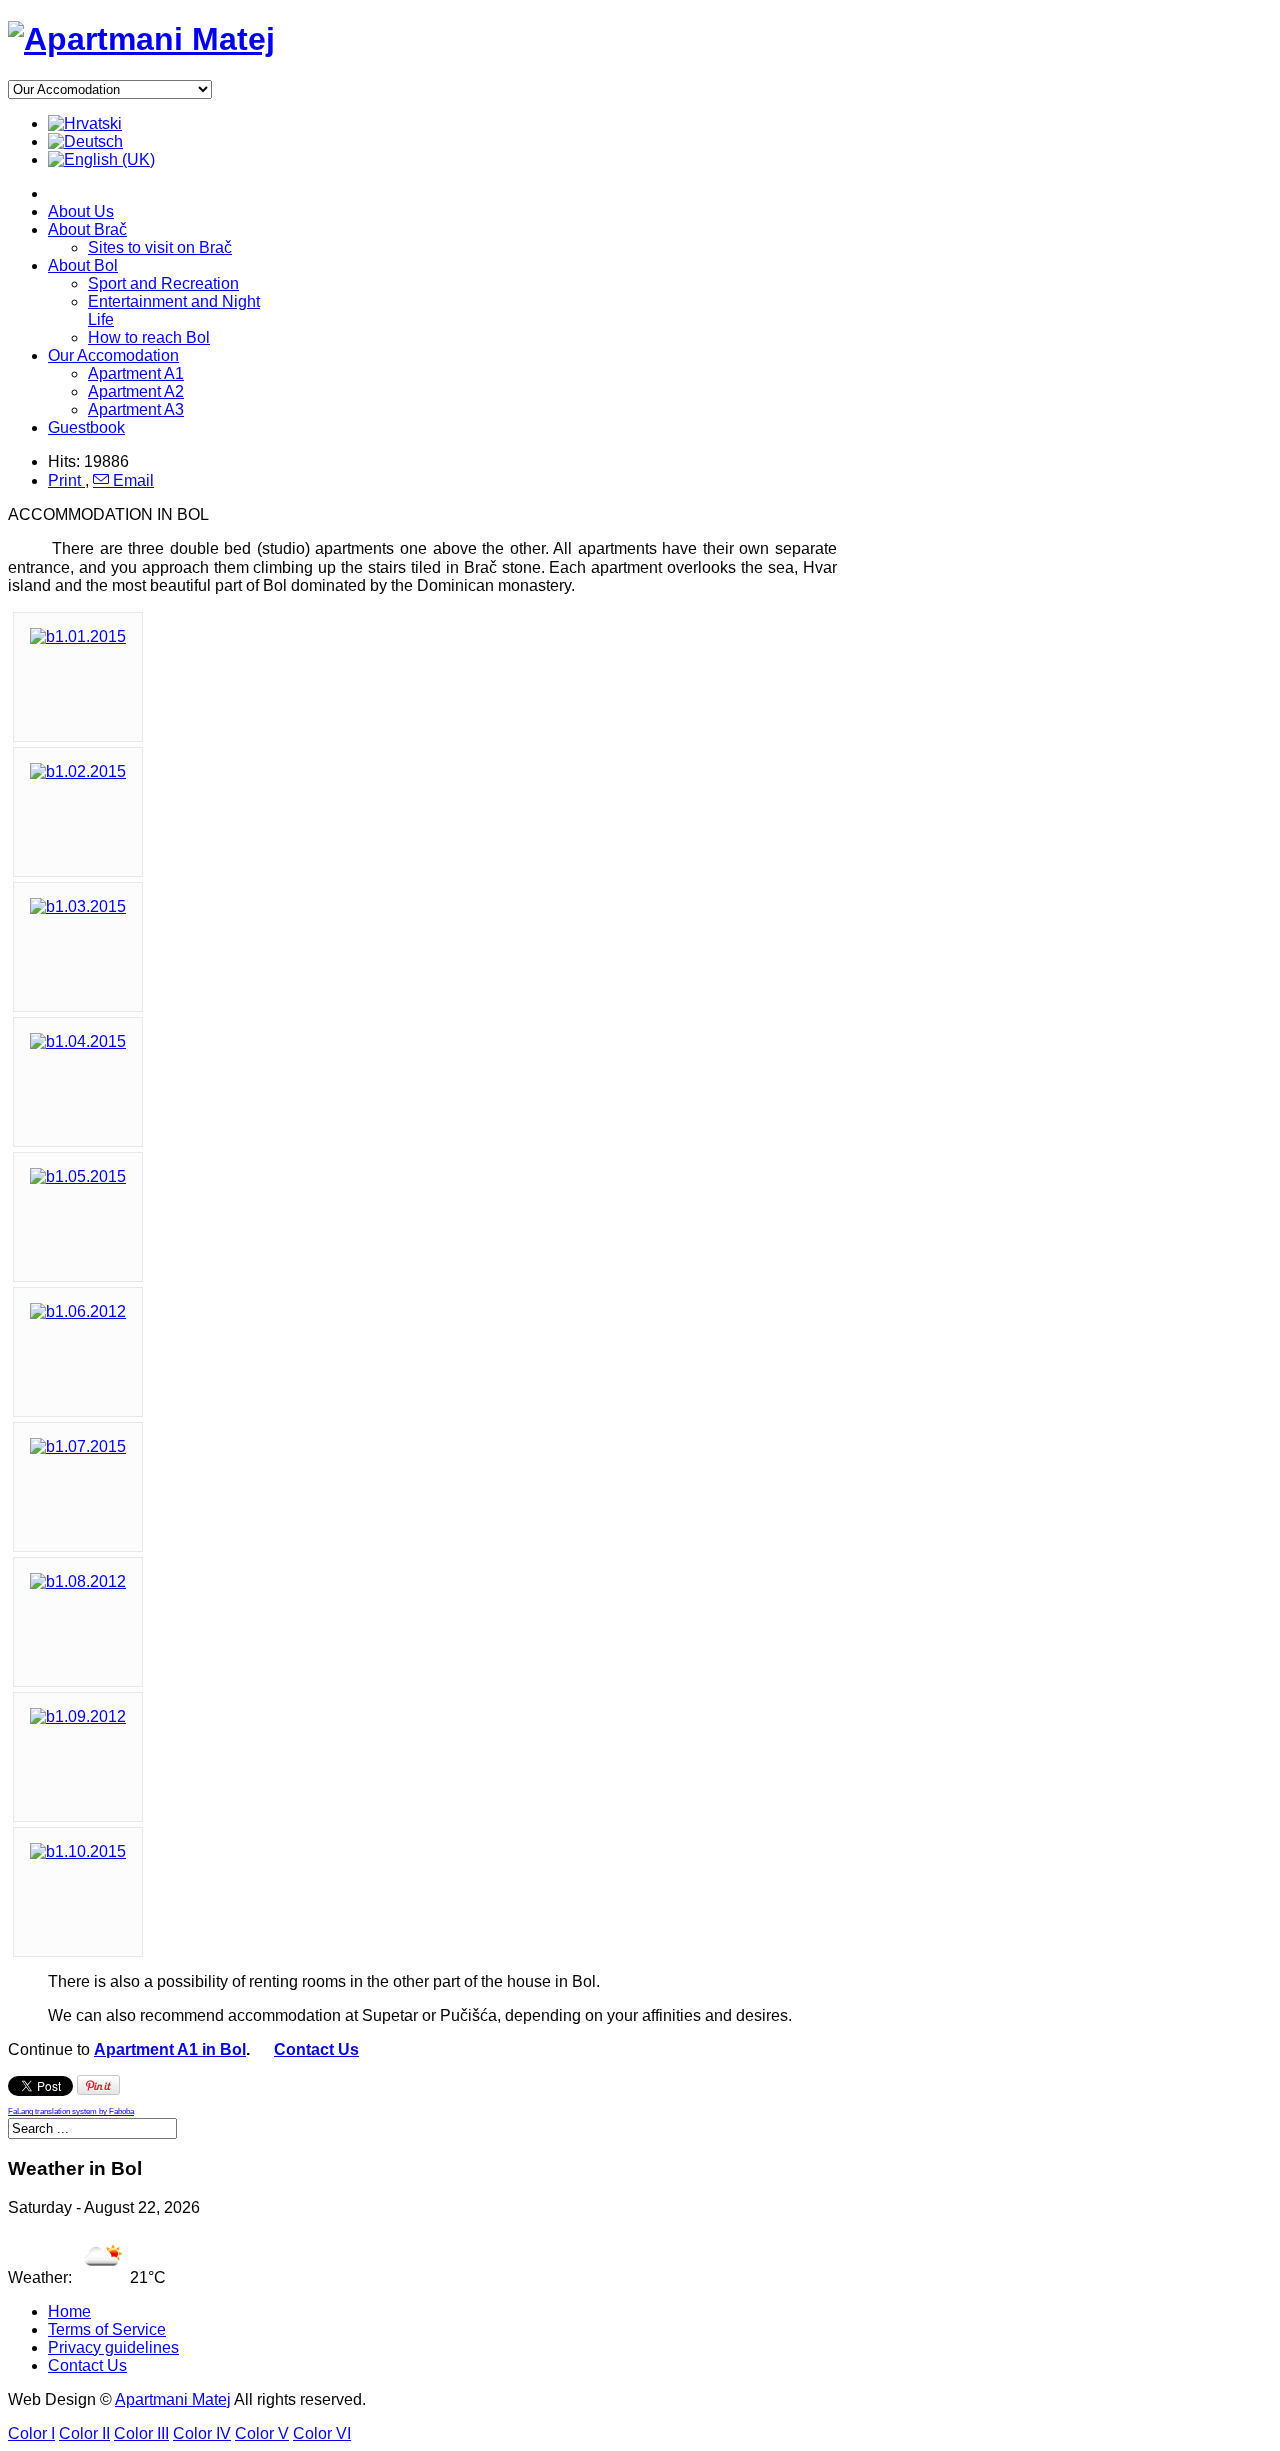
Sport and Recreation (163, 283)
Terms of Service (107, 2329)
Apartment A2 (136, 391)
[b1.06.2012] (78, 1311)
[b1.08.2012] (78, 1581)
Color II (84, 2433)
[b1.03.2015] (78, 906)
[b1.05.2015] (78, 1176)
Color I (31, 2433)
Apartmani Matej (173, 2399)
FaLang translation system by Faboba (71, 2111)
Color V (262, 2433)
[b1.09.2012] (78, 1716)
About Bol (83, 265)
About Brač (87, 229)
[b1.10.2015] (78, 1851)
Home (69, 2311)
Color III (141, 2433)
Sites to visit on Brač (160, 247)
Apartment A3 (136, 409)
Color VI (322, 2433)
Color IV (202, 2433)
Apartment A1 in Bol (170, 2049)
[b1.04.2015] (78, 1041)
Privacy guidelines (113, 2347)
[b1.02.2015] (78, 771)
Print (66, 480)
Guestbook (86, 427)
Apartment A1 (136, 373)
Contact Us (316, 2049)
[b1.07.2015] (78, 1446)
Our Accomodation (113, 355)
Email (131, 480)
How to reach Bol (149, 337)
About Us (81, 211)
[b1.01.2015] (78, 636)
